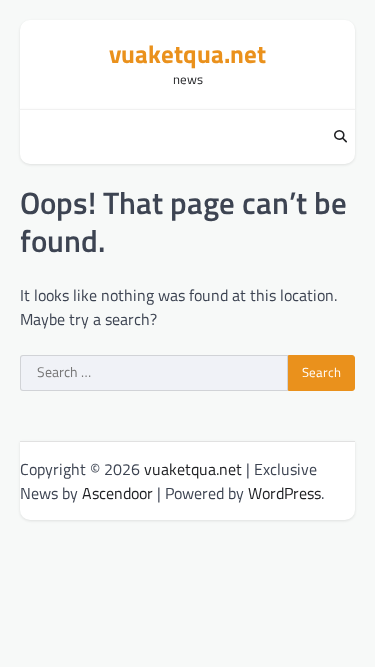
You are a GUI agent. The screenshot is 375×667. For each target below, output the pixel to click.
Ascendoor (117, 493)
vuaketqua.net (187, 54)
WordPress (284, 493)
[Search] (340, 137)
